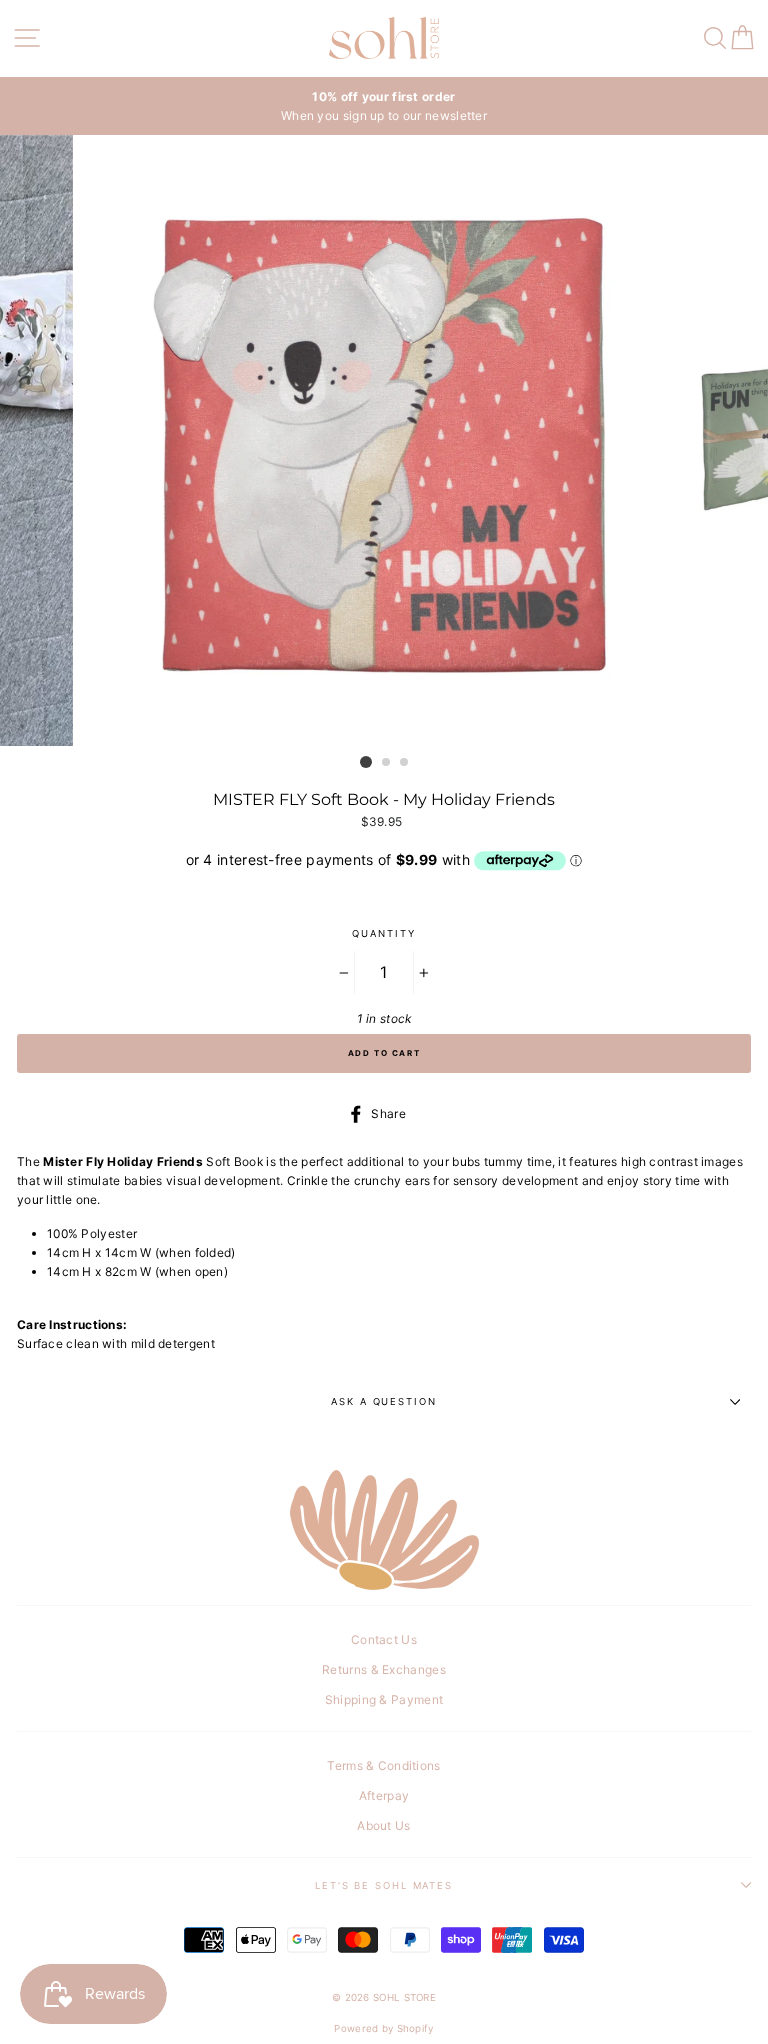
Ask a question (384, 1401)
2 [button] (387, 763)
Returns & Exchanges (384, 1669)
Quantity (383, 933)
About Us (383, 1825)
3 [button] (405, 763)
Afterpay (384, 1795)
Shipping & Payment (384, 1699)
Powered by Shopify (383, 2028)
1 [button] (366, 762)
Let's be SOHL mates (384, 1885)
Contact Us (384, 1639)
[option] (384, 106)
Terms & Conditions (383, 1765)
